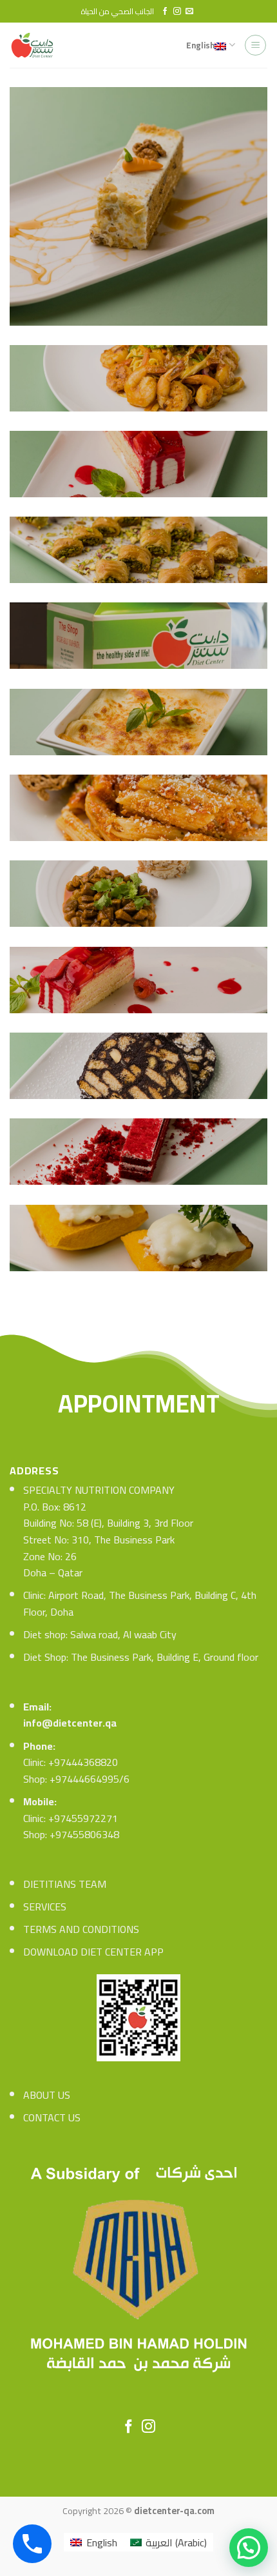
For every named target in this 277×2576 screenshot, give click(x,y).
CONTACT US (52, 2117)
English (200, 45)
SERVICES (45, 1907)
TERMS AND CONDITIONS (81, 1929)
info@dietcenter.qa (70, 1723)
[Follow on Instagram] (177, 12)
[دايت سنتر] (36, 45)
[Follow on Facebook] (165, 12)
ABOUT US (47, 2095)
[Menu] (255, 45)
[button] (249, 2548)
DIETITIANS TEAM (65, 1884)
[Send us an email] (189, 12)
